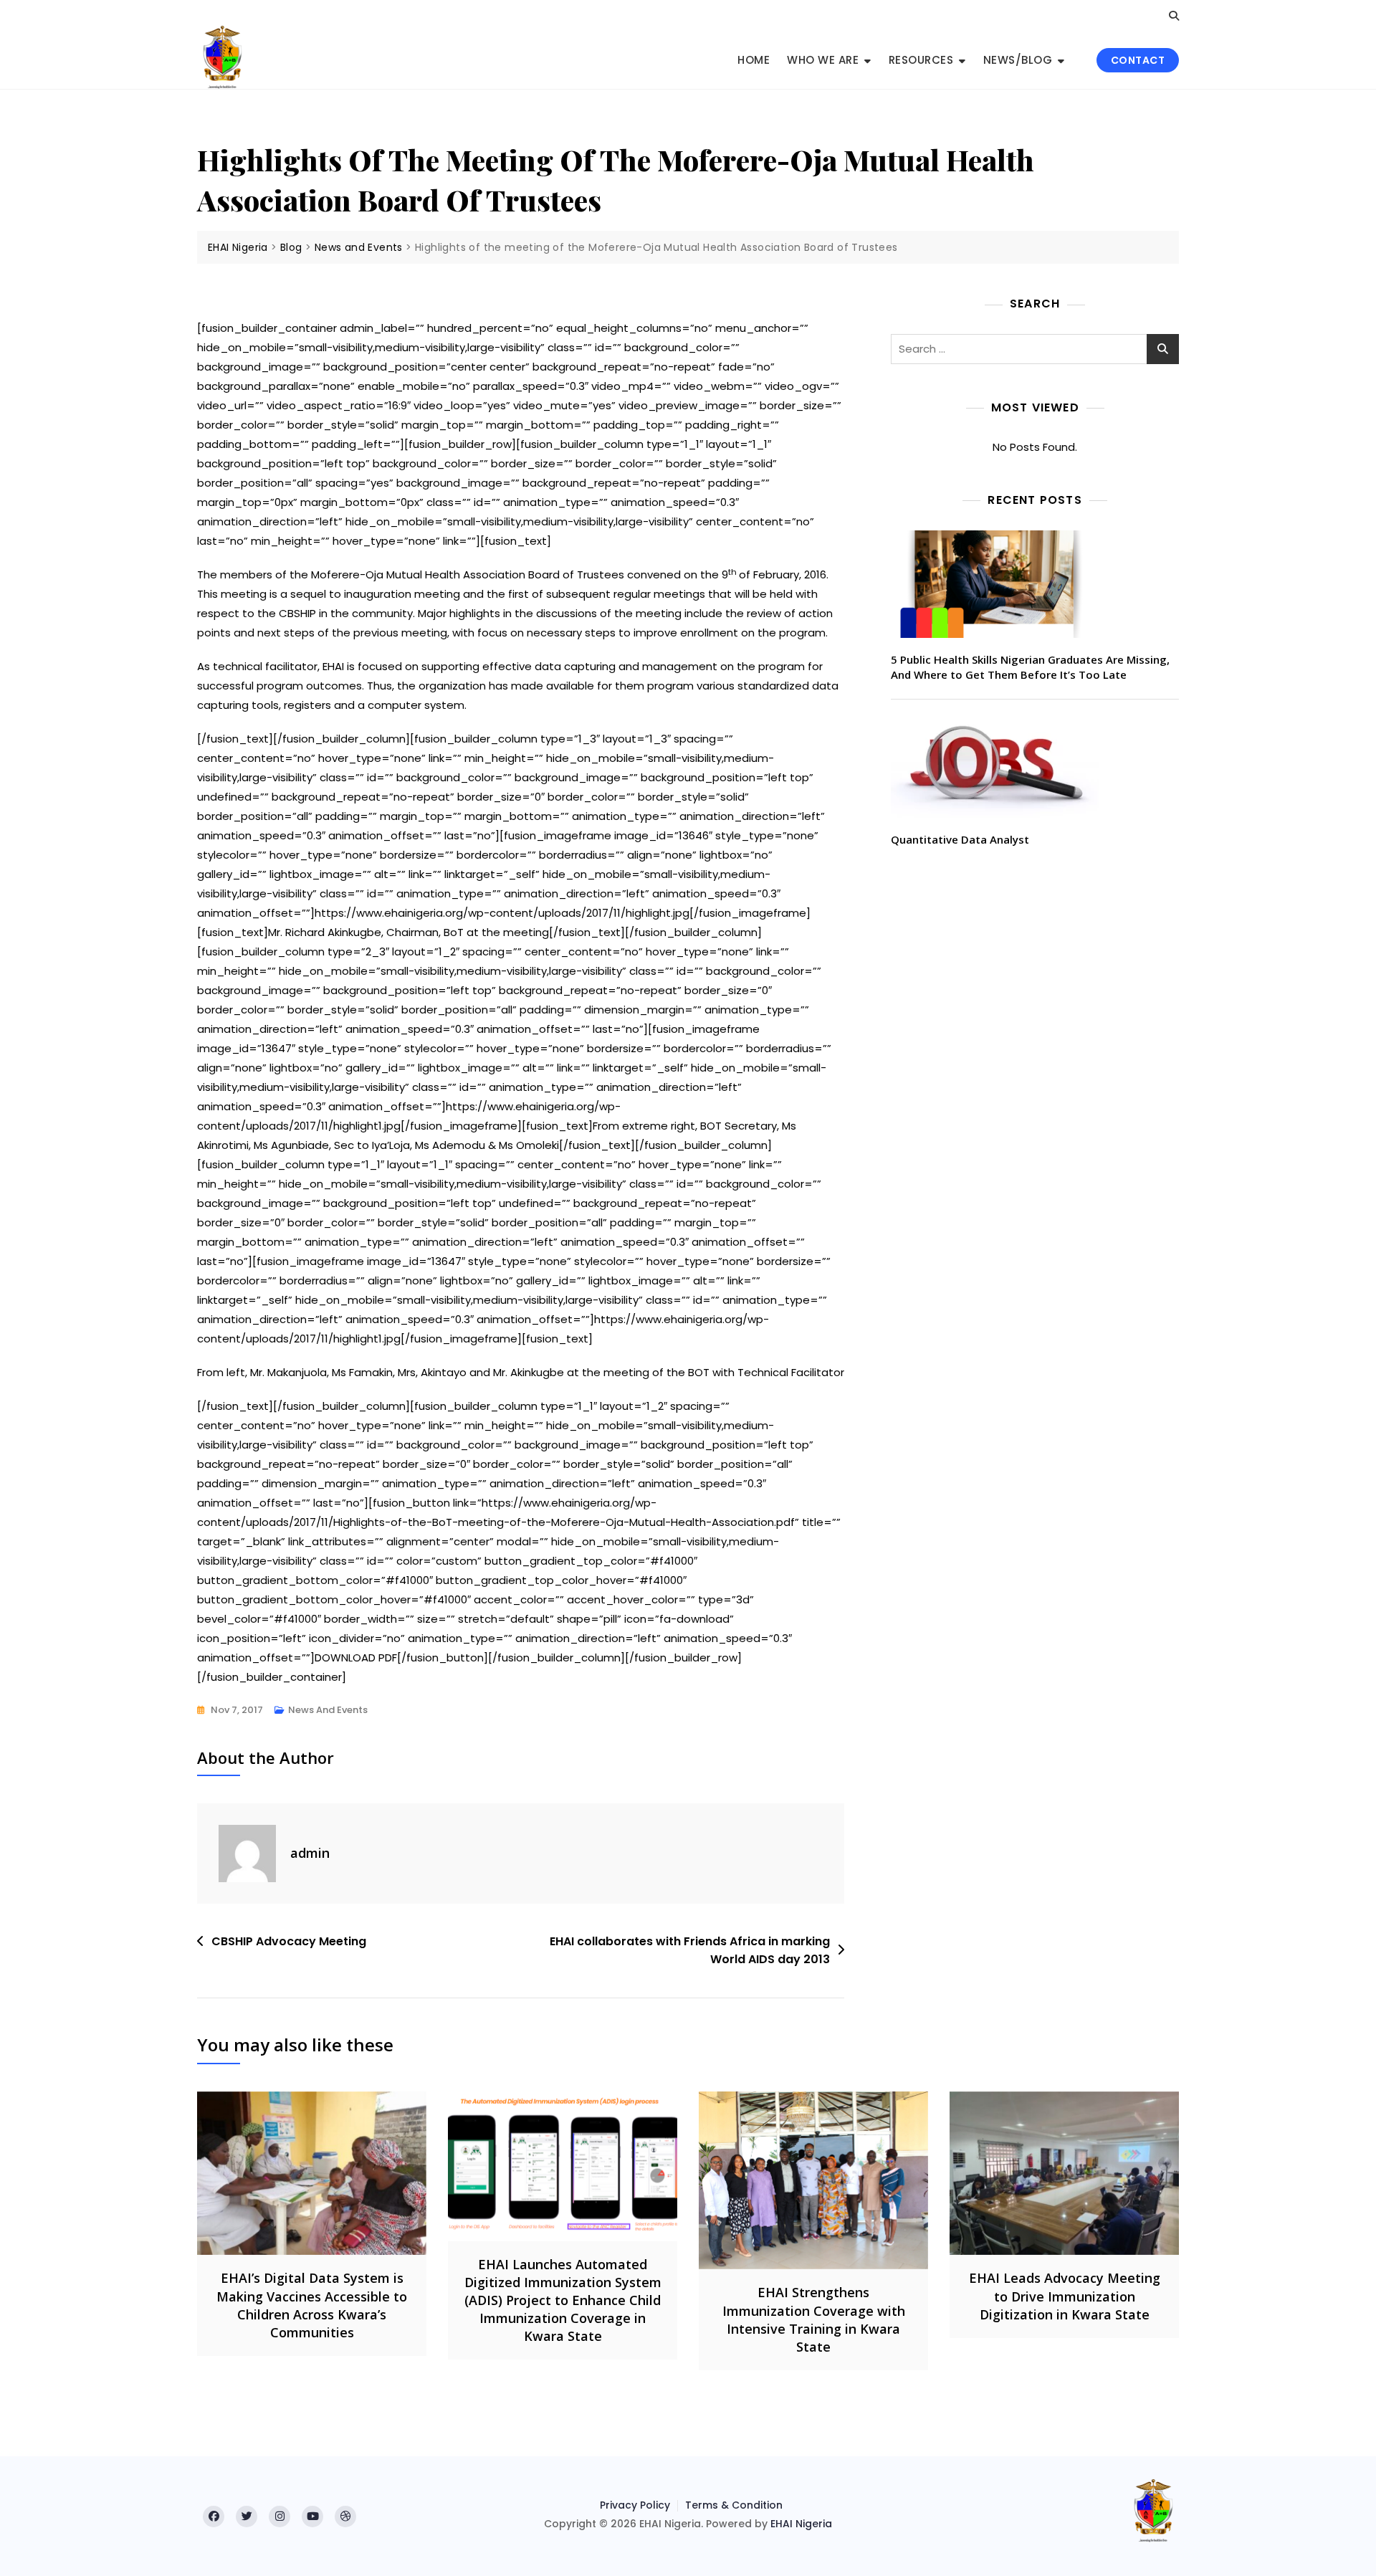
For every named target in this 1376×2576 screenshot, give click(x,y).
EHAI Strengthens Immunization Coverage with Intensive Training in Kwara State (814, 2319)
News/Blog (1018, 60)
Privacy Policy (635, 2505)
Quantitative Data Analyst (960, 839)
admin (310, 1853)
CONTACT (1138, 60)
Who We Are (823, 60)
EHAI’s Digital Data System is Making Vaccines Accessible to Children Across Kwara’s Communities (312, 2305)
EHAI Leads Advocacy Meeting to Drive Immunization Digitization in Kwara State (1065, 2296)
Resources (921, 60)
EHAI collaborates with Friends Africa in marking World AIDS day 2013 (690, 1951)
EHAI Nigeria (801, 2524)
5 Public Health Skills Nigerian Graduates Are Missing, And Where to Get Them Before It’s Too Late (1030, 667)
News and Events (328, 1710)
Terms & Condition (734, 2505)
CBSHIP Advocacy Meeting (289, 1941)
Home (754, 60)
